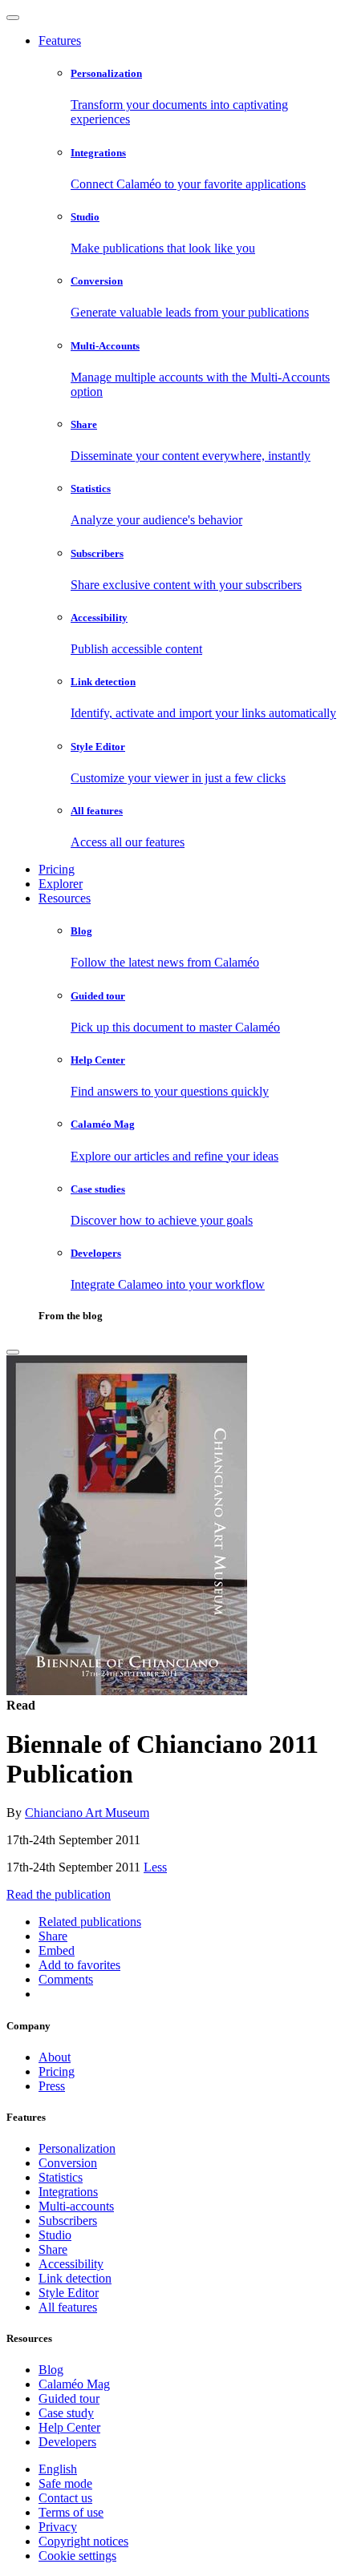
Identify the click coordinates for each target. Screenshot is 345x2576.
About (55, 2057)
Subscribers (68, 2221)
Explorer (61, 884)
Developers (67, 2442)
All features (68, 2307)
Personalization (77, 2148)
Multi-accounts (76, 2206)
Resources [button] (65, 898)
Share (53, 2249)
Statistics (61, 2177)
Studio (55, 2235)
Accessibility (71, 2264)
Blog (51, 2370)
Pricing (57, 869)
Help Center (69, 2427)
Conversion (68, 2163)
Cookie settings (77, 2556)
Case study (66, 2413)
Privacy (58, 2527)
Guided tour (69, 2398)
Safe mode (65, 2483)
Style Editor (69, 2293)
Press (52, 2086)
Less (155, 1867)
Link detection (75, 2278)
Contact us (65, 2498)
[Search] (13, 1352)
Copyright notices (83, 2541)
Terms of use (71, 2512)
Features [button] (60, 40)
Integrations (68, 2192)
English (58, 2469)
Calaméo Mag (74, 2384)
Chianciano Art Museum (87, 1813)
